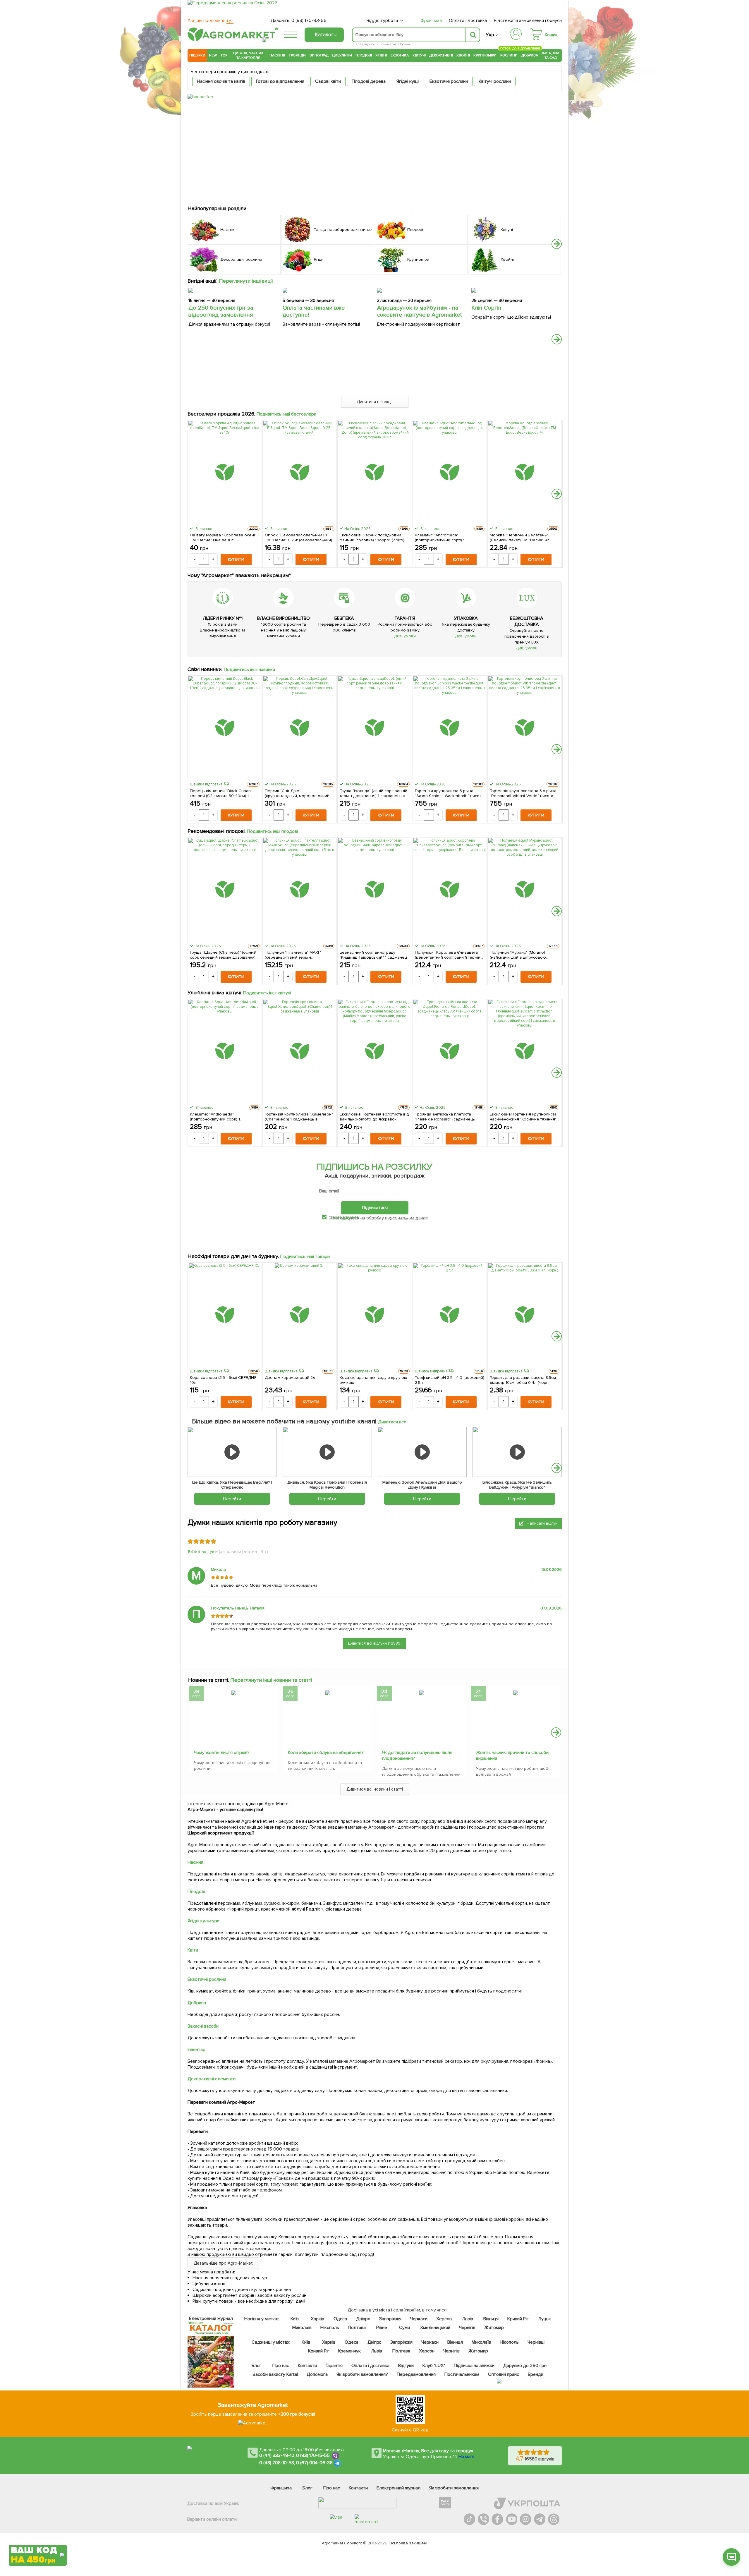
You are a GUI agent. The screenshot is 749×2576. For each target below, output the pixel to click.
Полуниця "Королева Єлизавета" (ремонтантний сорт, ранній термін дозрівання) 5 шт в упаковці (448, 955)
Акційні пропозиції (211, 20)
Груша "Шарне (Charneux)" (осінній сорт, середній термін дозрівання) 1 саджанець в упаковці (224, 955)
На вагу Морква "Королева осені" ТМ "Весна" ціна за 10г (223, 538)
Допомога (317, 2374)
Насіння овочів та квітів (221, 81)
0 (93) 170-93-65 (309, 20)
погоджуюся (346, 1217)
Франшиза (431, 20)
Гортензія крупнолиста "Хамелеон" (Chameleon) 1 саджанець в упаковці (299, 1117)
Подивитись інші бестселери (287, 414)
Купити (236, 559)
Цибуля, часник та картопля (249, 55)
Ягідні (381, 55)
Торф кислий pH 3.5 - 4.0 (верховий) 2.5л (450, 1380)
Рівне (382, 2328)
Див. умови (405, 636)
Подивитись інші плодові (273, 831)
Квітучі (419, 55)
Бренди (536, 2374)
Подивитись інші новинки (250, 670)
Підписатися (375, 1208)
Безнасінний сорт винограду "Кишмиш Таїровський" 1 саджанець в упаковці (374, 955)
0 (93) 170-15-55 (313, 2455)
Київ (295, 2319)
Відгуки (406, 2366)
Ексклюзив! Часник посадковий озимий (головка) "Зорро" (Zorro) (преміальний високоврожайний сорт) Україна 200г (372, 538)
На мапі (466, 2457)
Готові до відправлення (280, 81)
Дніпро (363, 2319)
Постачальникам (462, 2374)
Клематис (389, 44)
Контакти (307, 2366)
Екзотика (400, 55)
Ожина (404, 44)
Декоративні (441, 55)
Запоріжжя (390, 2319)
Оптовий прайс (504, 2374)
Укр (490, 35)
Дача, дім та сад (551, 55)
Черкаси (419, 2319)
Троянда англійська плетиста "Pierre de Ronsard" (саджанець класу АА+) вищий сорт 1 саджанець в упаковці (449, 1117)
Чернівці (536, 2342)
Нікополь (330, 2328)
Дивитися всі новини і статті (375, 1789)
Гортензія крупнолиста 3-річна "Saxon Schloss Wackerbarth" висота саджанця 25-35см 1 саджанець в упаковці (449, 793)
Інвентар (196, 2050)
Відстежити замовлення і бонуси (528, 20)
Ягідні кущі (408, 81)
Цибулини (342, 55)
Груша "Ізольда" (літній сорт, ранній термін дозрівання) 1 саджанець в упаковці (373, 793)
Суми (404, 2328)
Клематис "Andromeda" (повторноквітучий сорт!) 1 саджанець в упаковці (440, 538)
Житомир (494, 2328)
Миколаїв (302, 2328)
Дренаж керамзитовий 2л (290, 1378)
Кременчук (350, 2351)
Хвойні (463, 55)
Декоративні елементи (212, 2079)
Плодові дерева (369, 81)
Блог (257, 2366)
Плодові (364, 55)
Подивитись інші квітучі (267, 993)
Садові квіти (328, 81)
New (213, 55)
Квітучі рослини (495, 81)
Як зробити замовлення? (362, 2374)
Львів (468, 2319)
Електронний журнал (398, 2488)
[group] (234, 1730)
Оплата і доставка (468, 20)
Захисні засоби (203, 2026)
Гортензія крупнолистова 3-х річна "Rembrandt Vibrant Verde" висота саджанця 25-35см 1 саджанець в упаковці (523, 793)
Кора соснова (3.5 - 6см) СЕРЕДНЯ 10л (223, 1380)
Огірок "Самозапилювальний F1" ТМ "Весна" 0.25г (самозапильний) (298, 538)
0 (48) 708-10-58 (277, 2463)
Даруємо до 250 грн (525, 2366)
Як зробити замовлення (454, 2488)
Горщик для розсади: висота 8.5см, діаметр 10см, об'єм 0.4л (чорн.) (523, 1380)
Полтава (357, 2328)
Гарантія (334, 2366)
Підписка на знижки (474, 2366)
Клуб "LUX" (434, 2366)
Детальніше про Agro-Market (223, 2263)
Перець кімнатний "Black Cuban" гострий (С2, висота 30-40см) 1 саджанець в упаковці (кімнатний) (222, 793)
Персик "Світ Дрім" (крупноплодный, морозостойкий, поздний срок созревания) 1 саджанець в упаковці (298, 793)
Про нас (281, 2366)
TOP (224, 55)
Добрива (530, 55)
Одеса (340, 2319)
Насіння (277, 55)
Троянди (297, 55)
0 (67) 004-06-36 (315, 2463)
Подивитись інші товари (305, 1257)
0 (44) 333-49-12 (277, 2455)
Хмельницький (436, 2328)
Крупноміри (485, 55)
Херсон (444, 2319)
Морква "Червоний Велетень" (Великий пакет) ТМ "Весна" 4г (520, 538)
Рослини (509, 55)
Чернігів (467, 2328)
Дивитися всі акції (375, 402)
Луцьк (545, 2319)
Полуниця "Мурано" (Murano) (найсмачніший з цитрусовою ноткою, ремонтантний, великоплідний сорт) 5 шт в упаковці (518, 955)
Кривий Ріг (518, 2319)
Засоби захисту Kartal (275, 2374)
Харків (317, 2319)
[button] (557, 244)
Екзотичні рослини (449, 81)
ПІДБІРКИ (197, 55)
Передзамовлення (416, 2374)
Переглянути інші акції (246, 281)
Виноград (319, 55)
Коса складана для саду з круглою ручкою (373, 1380)
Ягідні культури (203, 1921)
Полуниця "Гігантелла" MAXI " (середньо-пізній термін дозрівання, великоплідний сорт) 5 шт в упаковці (299, 955)
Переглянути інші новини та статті (271, 1680)
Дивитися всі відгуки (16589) (375, 1643)
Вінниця (491, 2319)
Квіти (193, 1950)
